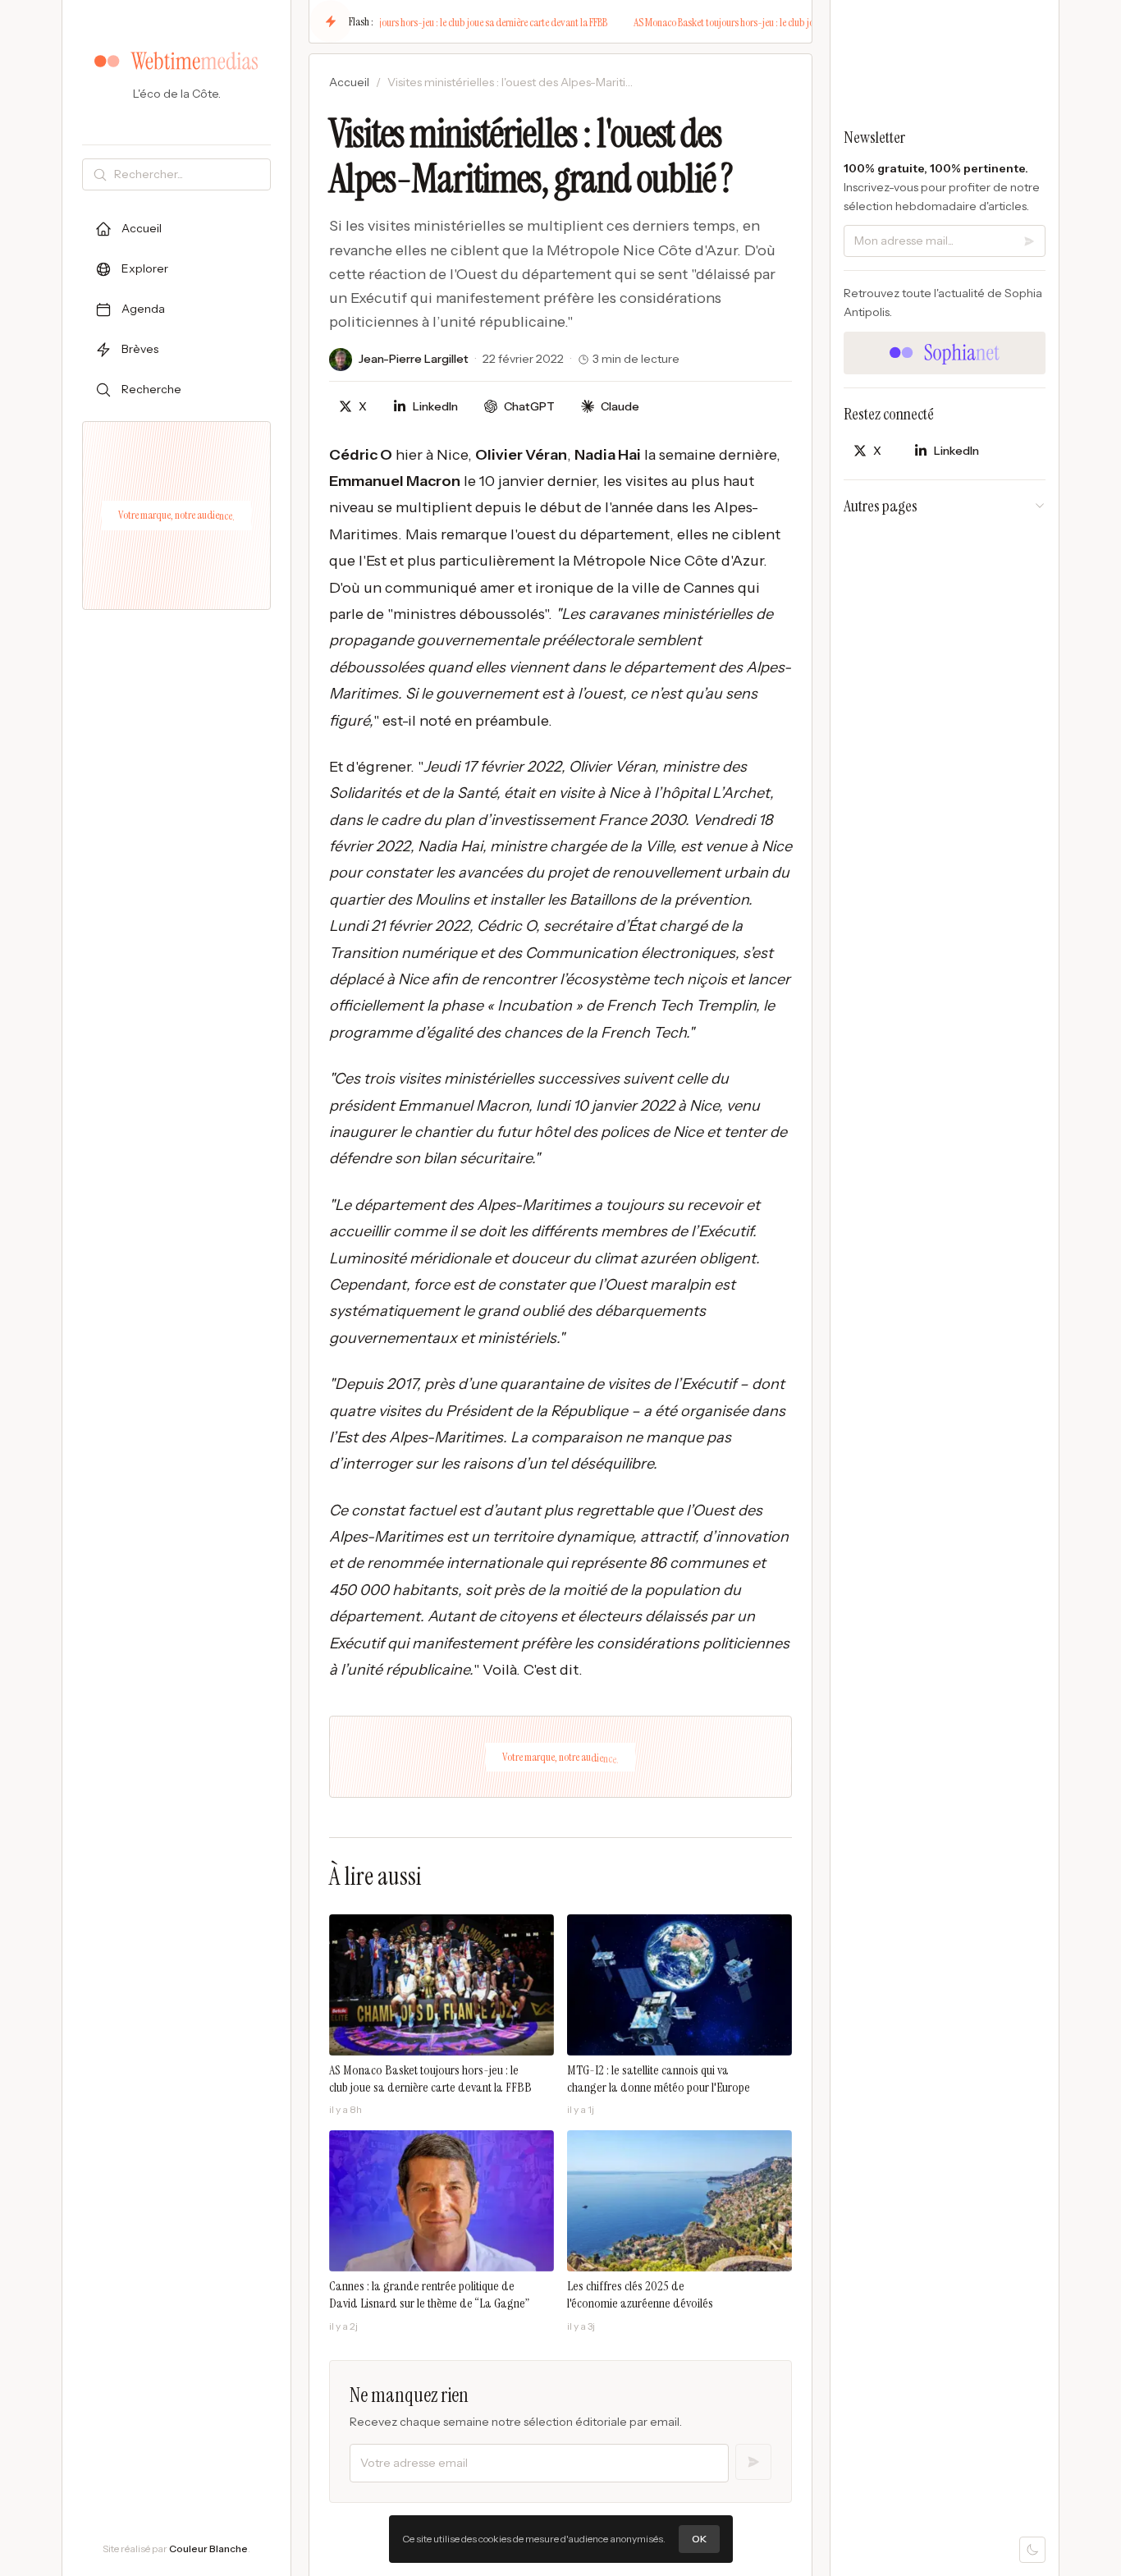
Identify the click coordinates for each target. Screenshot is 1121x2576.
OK (699, 2539)
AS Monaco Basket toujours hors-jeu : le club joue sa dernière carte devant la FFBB (433, 22)
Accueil (349, 82)
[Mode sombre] (1032, 2550)
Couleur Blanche (208, 2548)
